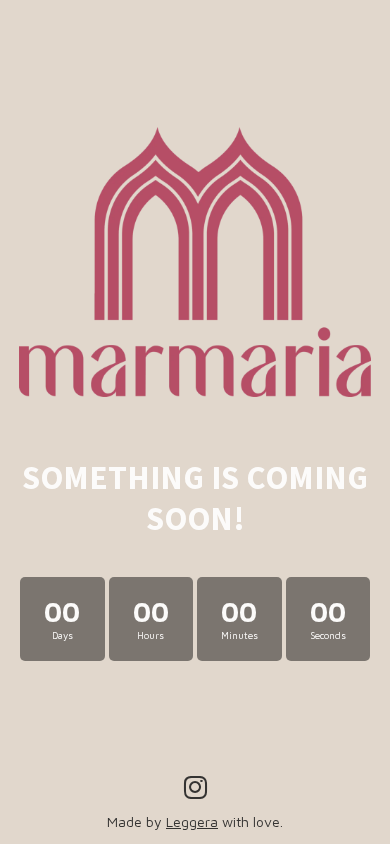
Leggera (192, 821)
